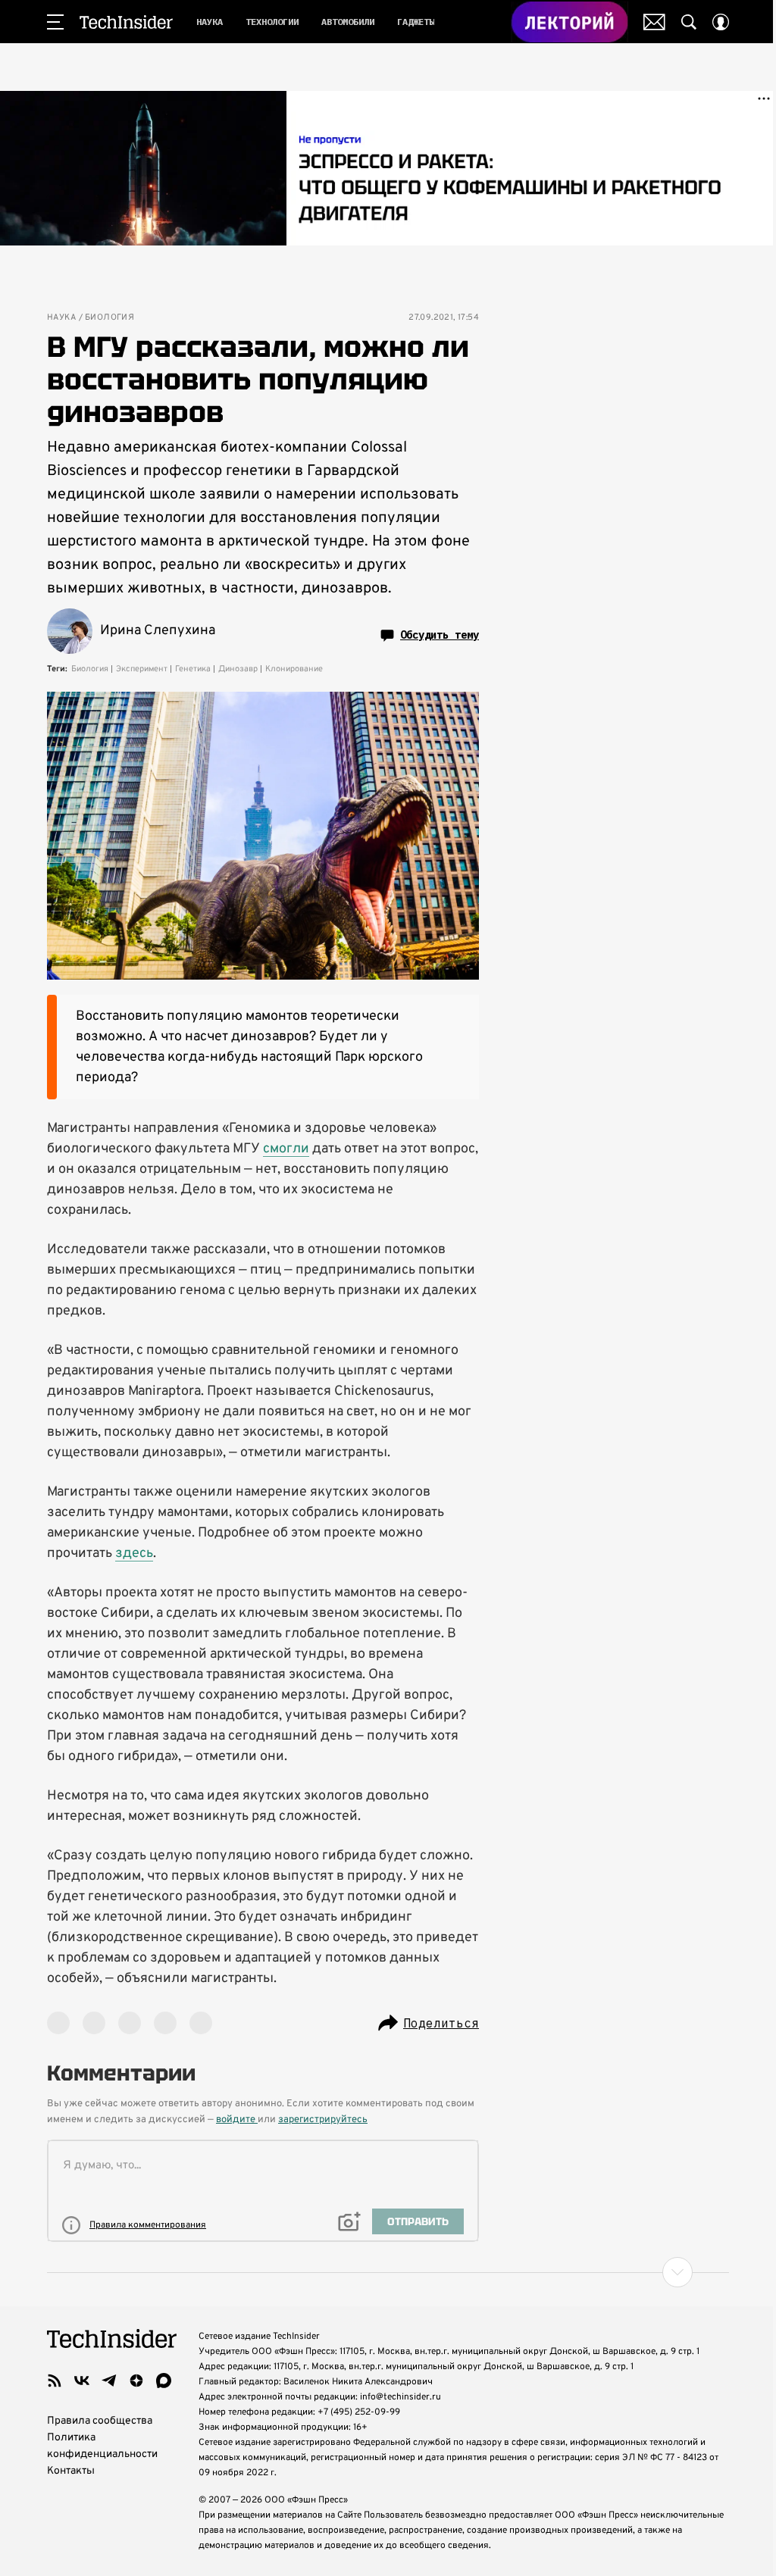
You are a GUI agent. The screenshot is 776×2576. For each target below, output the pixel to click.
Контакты (71, 2471)
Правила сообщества (100, 2421)
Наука (61, 318)
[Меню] (55, 22)
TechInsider (126, 22)
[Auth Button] (721, 22)
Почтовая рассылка (654, 22)
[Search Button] (689, 22)
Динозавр (238, 669)
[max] (164, 2381)
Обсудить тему (440, 635)
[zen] (136, 2381)
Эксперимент (142, 669)
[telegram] (109, 2381)
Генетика (193, 669)
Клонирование (294, 669)
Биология (110, 318)
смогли (286, 1149)
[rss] (55, 2381)
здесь (134, 1554)
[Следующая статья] (388, 2272)
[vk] (82, 2381)
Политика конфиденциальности (102, 2446)
